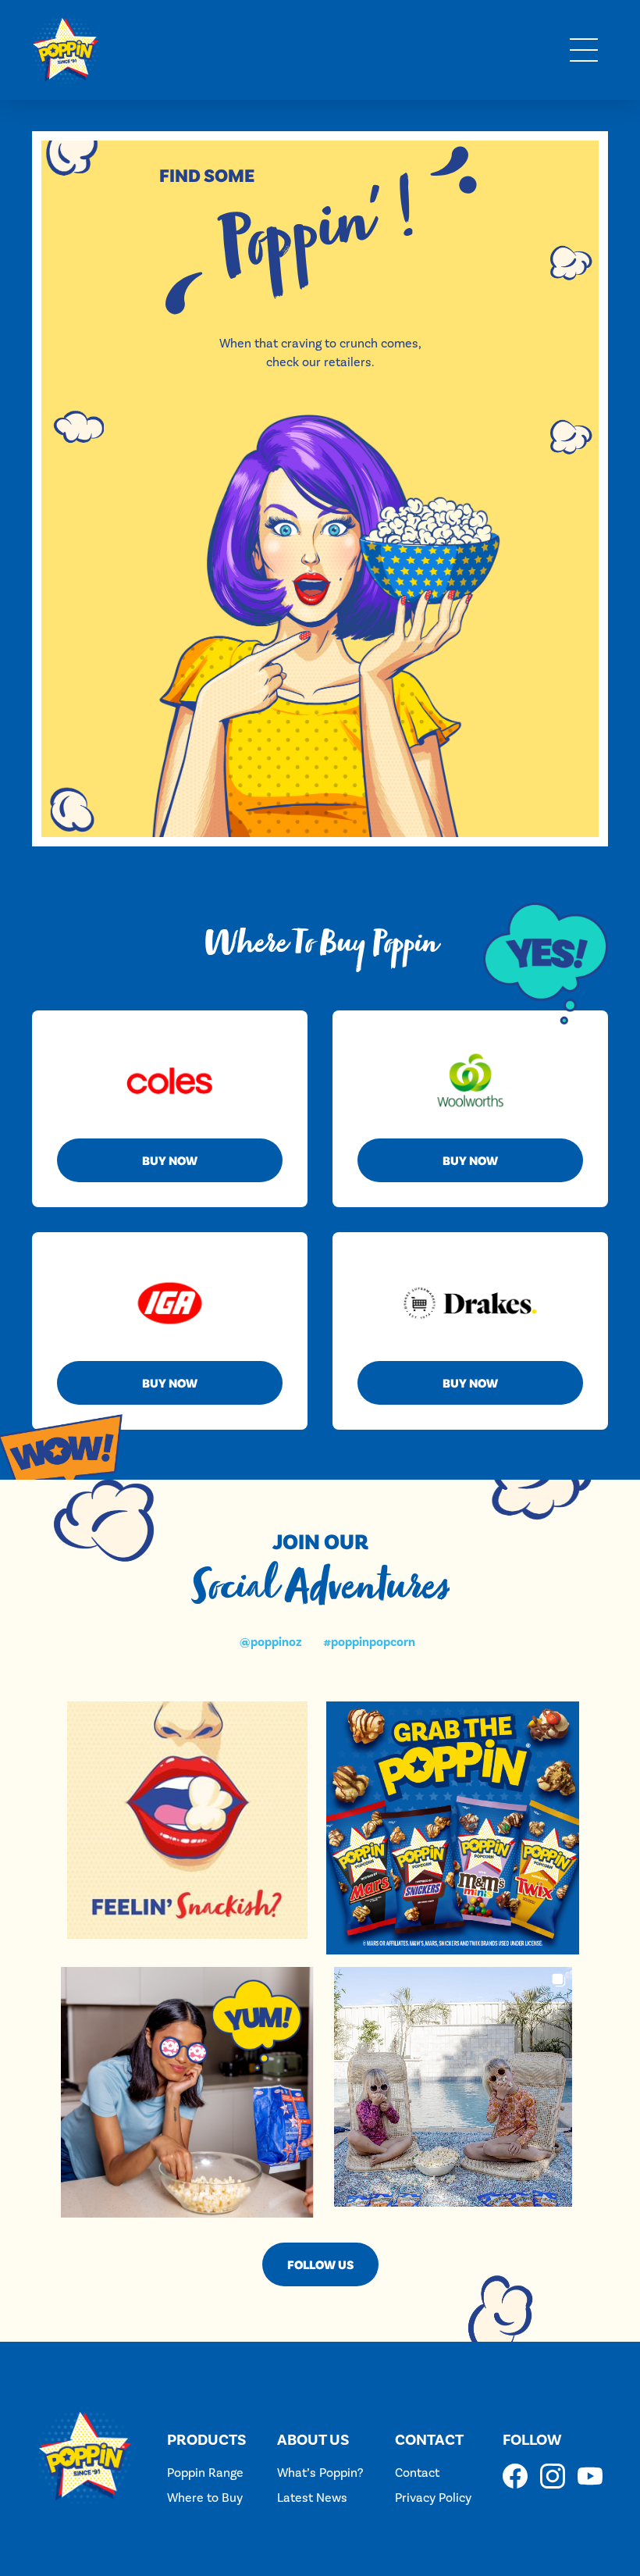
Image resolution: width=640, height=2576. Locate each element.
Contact (417, 2473)
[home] (66, 50)
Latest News (312, 2498)
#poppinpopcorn (369, 1642)
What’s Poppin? (320, 2473)
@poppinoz (271, 1642)
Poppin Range (205, 2473)
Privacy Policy (433, 2498)
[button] (584, 50)
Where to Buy (205, 2498)
